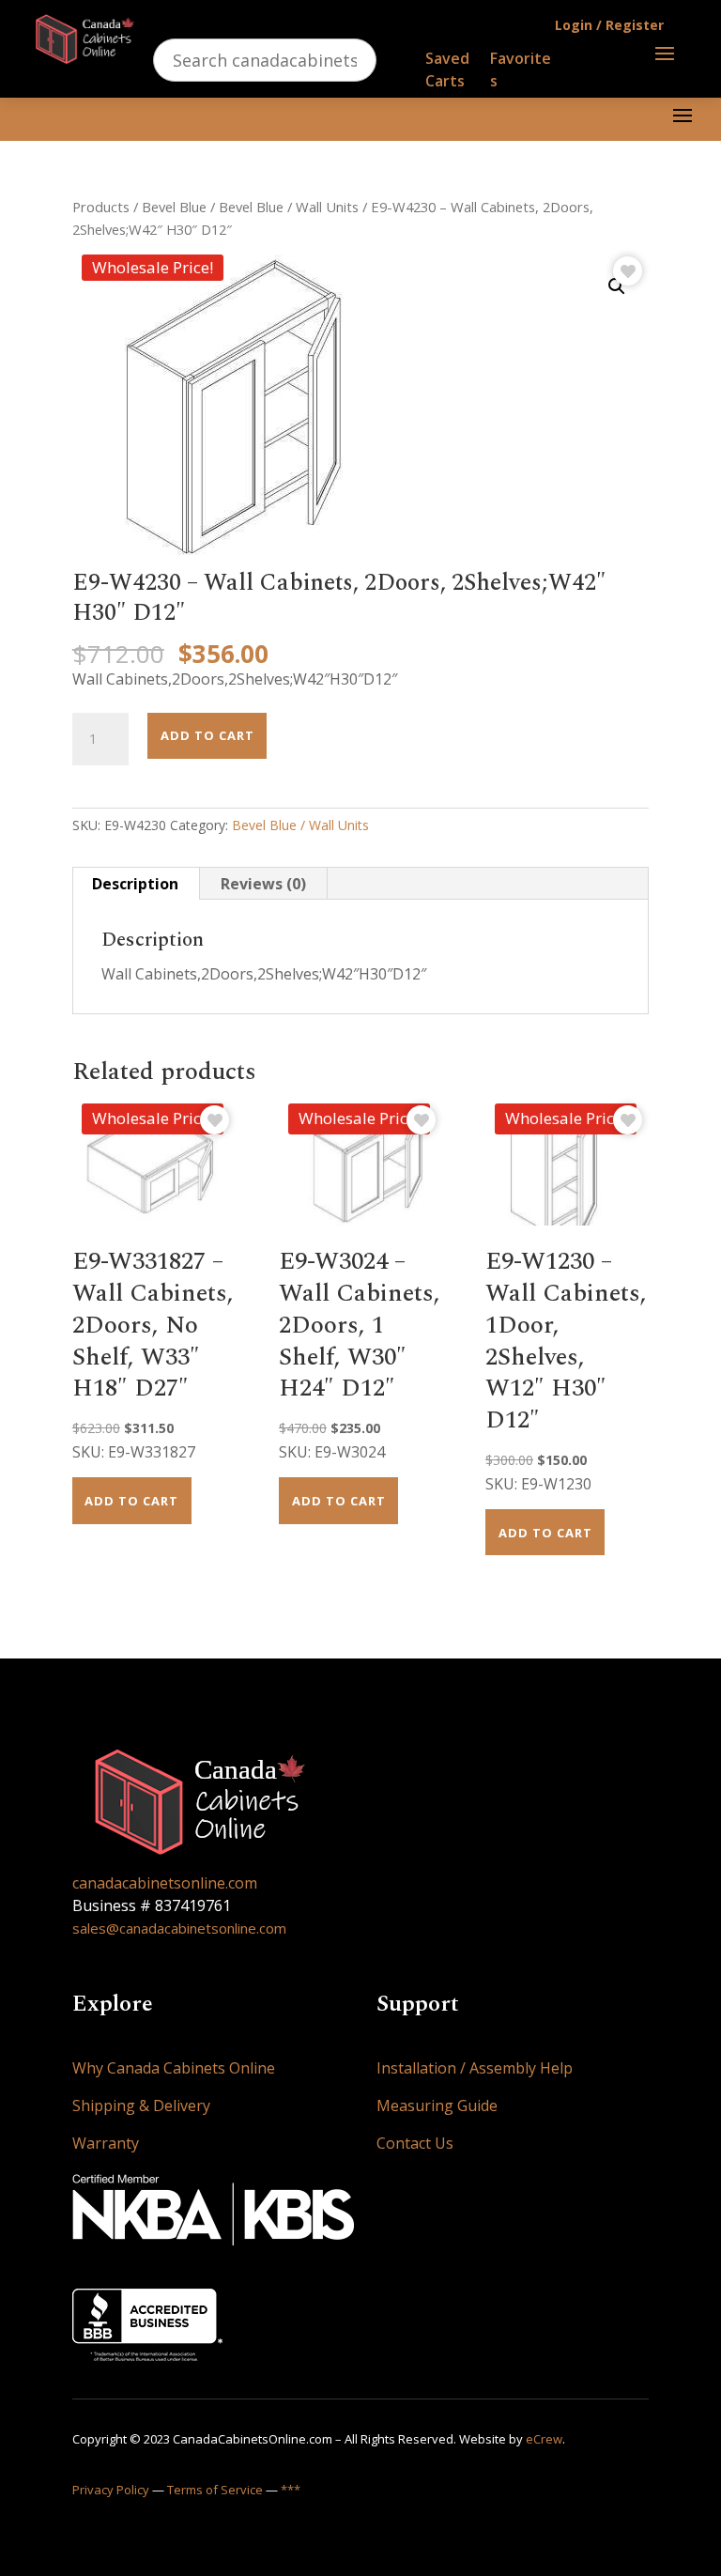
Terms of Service (215, 2490)
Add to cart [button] (131, 1501)
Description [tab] (135, 884)
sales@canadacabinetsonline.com (179, 1928)
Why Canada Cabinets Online (174, 2068)
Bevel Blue (174, 207)
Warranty (106, 2143)
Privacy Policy (111, 2490)
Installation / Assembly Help (475, 2068)
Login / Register (609, 25)
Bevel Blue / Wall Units (289, 207)
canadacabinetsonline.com (165, 1883)
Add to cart (207, 735)
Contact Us (415, 2143)
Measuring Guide (437, 2106)
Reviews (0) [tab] (263, 884)
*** (291, 2490)
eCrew (544, 2439)
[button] (617, 286)
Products (101, 207)
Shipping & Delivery (141, 2106)
